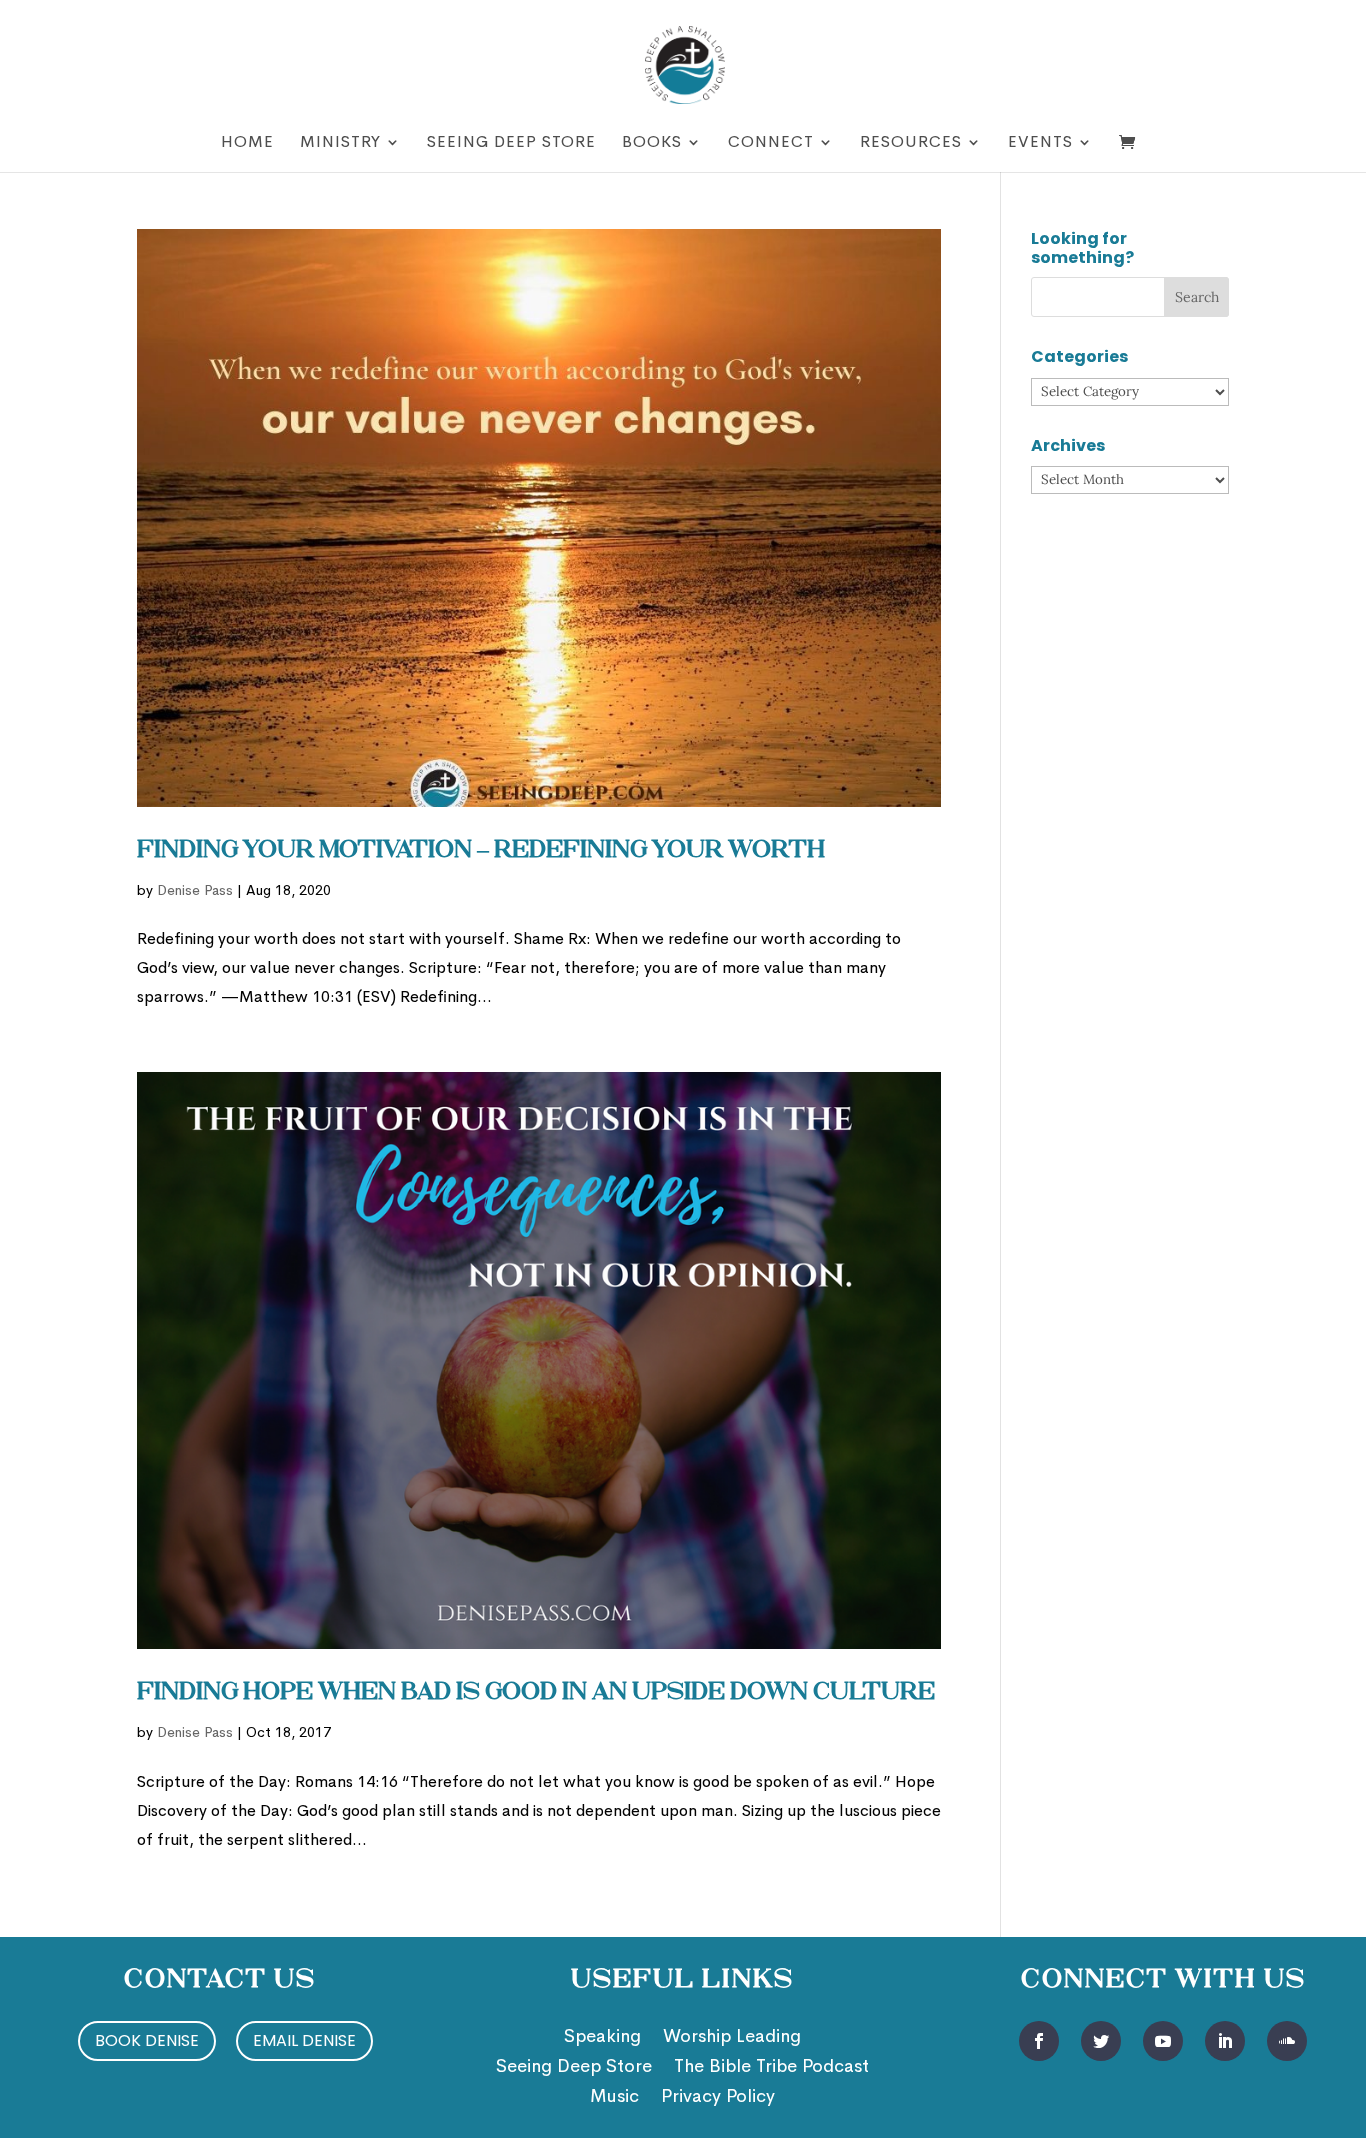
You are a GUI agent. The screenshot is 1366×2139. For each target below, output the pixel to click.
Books (652, 143)
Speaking (602, 2038)
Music (614, 2098)
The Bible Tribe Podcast (771, 2068)
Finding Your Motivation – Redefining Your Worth (481, 851)
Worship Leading (732, 2038)
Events (1040, 143)
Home (247, 143)
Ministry (340, 143)
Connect (771, 143)
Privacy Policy (718, 2098)
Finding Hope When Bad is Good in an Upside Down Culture (536, 1693)
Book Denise (147, 2040)
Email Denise (304, 2040)
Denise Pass (195, 890)
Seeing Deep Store (511, 143)
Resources (911, 143)
